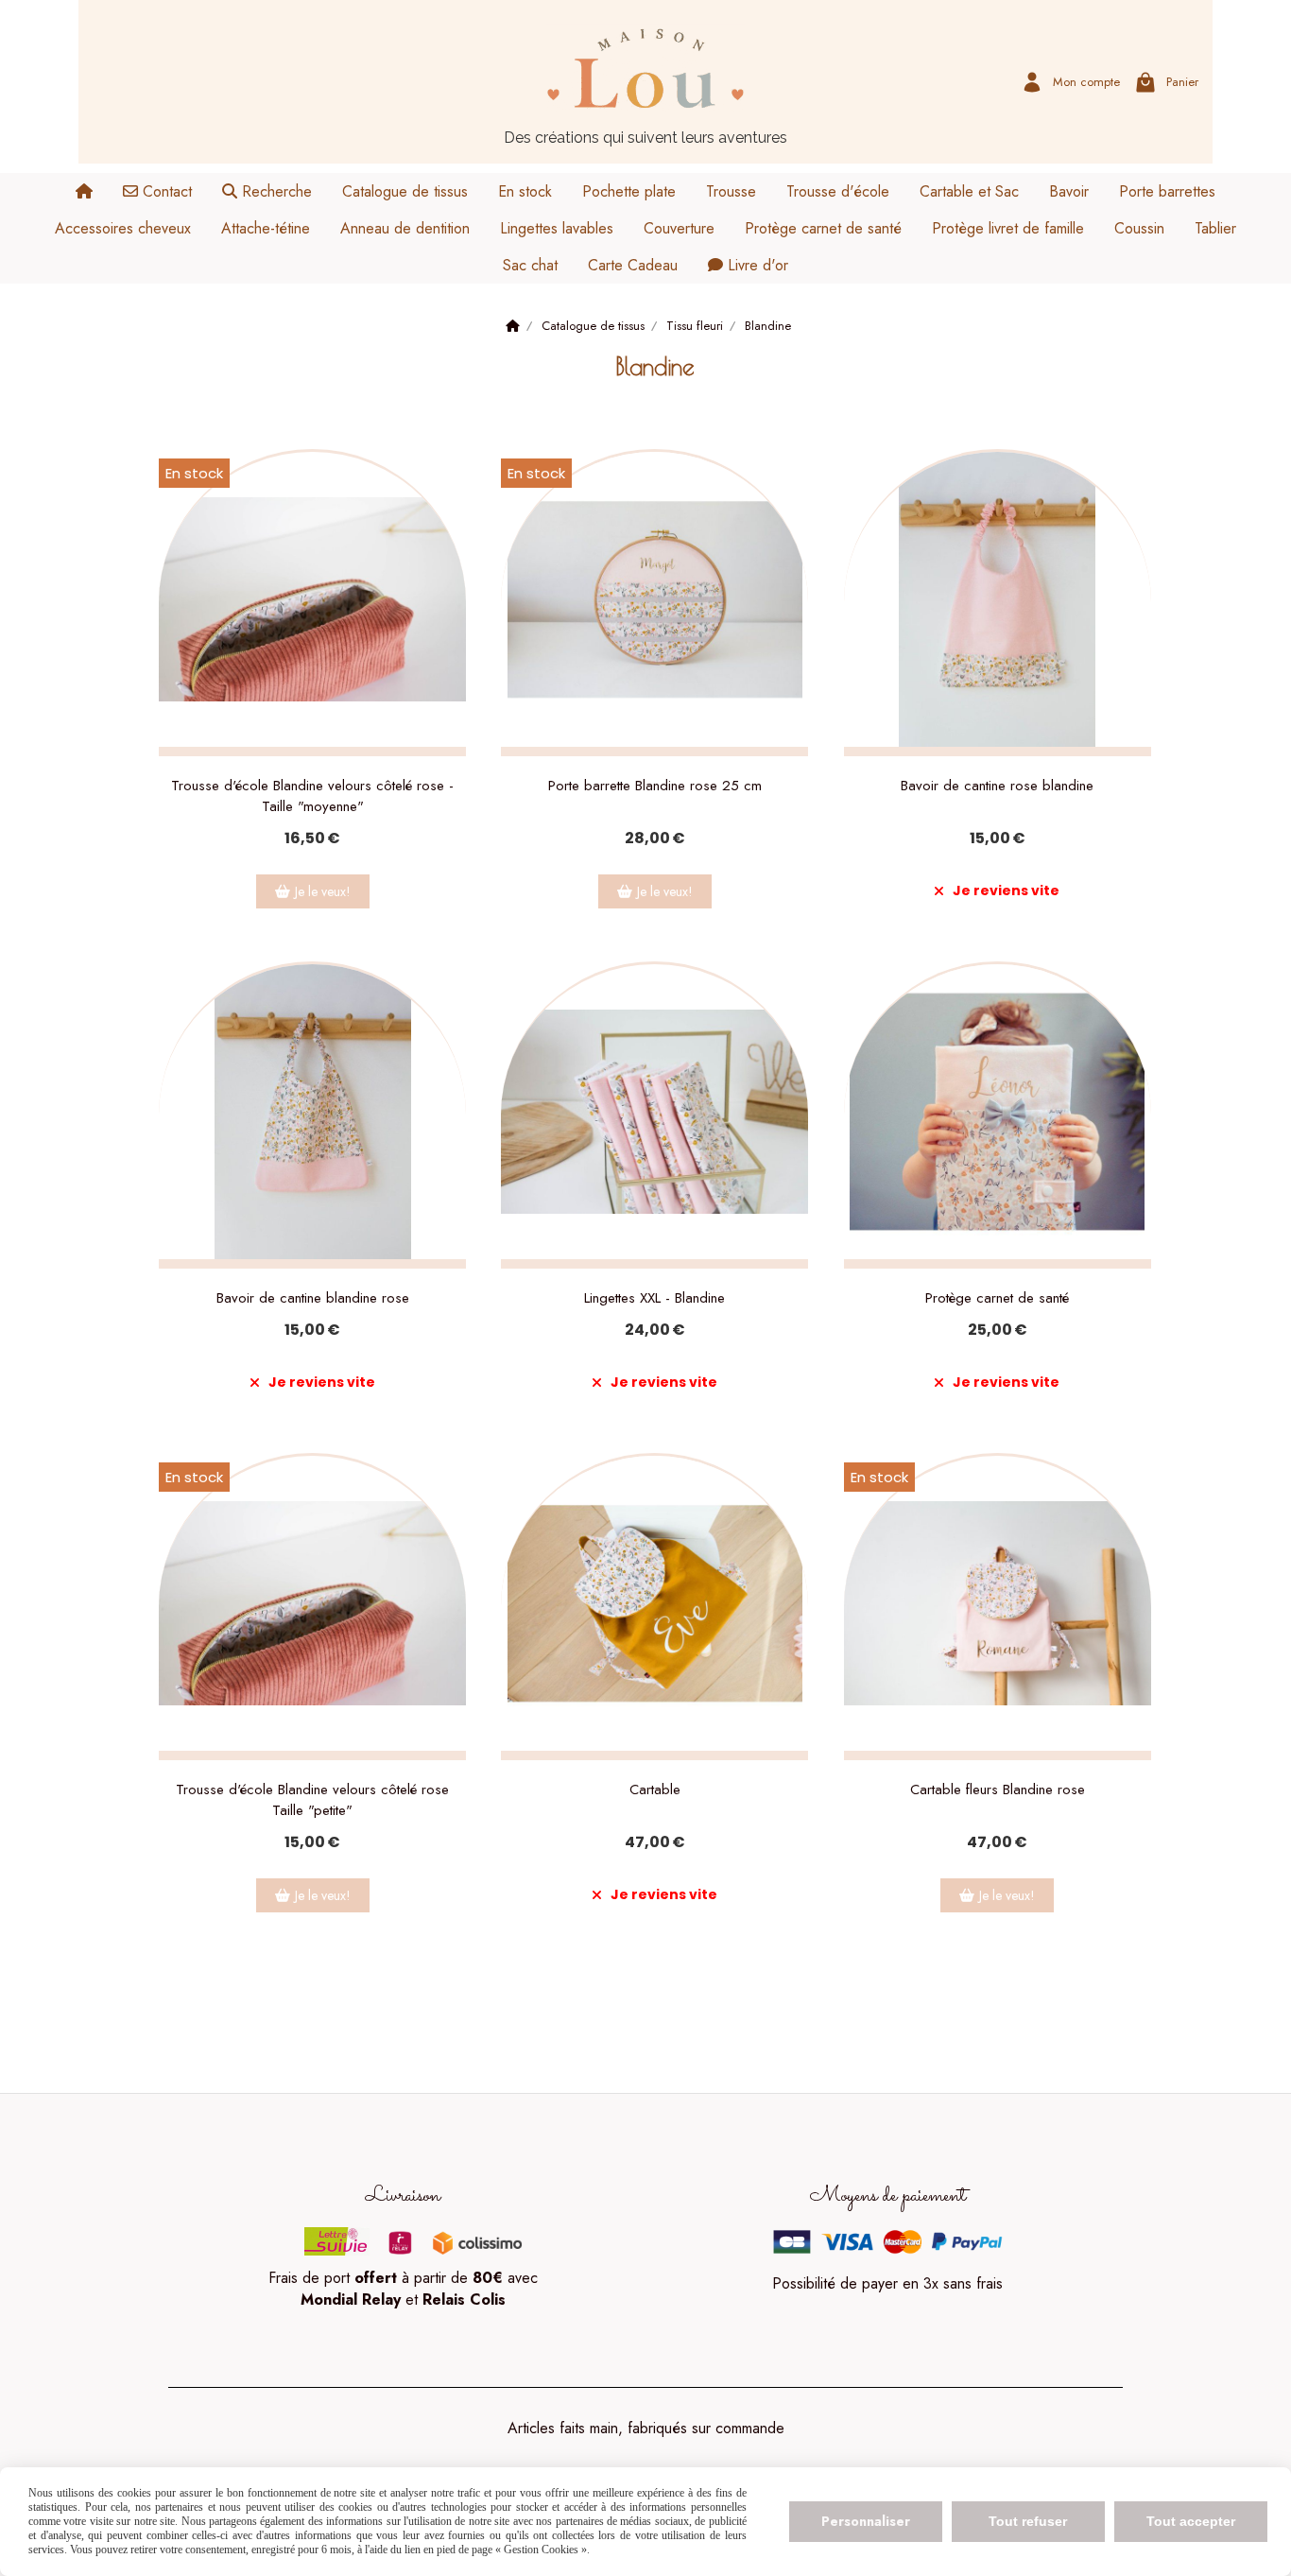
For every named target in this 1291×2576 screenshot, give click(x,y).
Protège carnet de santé (997, 1298)
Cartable (655, 1789)
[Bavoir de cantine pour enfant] (998, 603)
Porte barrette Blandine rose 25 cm (655, 786)
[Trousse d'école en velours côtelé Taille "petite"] (312, 1607)
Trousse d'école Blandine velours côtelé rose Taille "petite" (312, 1800)
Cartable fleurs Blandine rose (998, 1789)
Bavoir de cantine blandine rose (313, 1298)
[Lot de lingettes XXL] (654, 1115)
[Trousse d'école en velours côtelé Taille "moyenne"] (312, 603)
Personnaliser (866, 2521)
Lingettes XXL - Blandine (654, 1298)
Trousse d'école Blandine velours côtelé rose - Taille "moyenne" (312, 796)
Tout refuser (1028, 2521)
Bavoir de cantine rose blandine (997, 786)
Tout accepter (1191, 2521)
